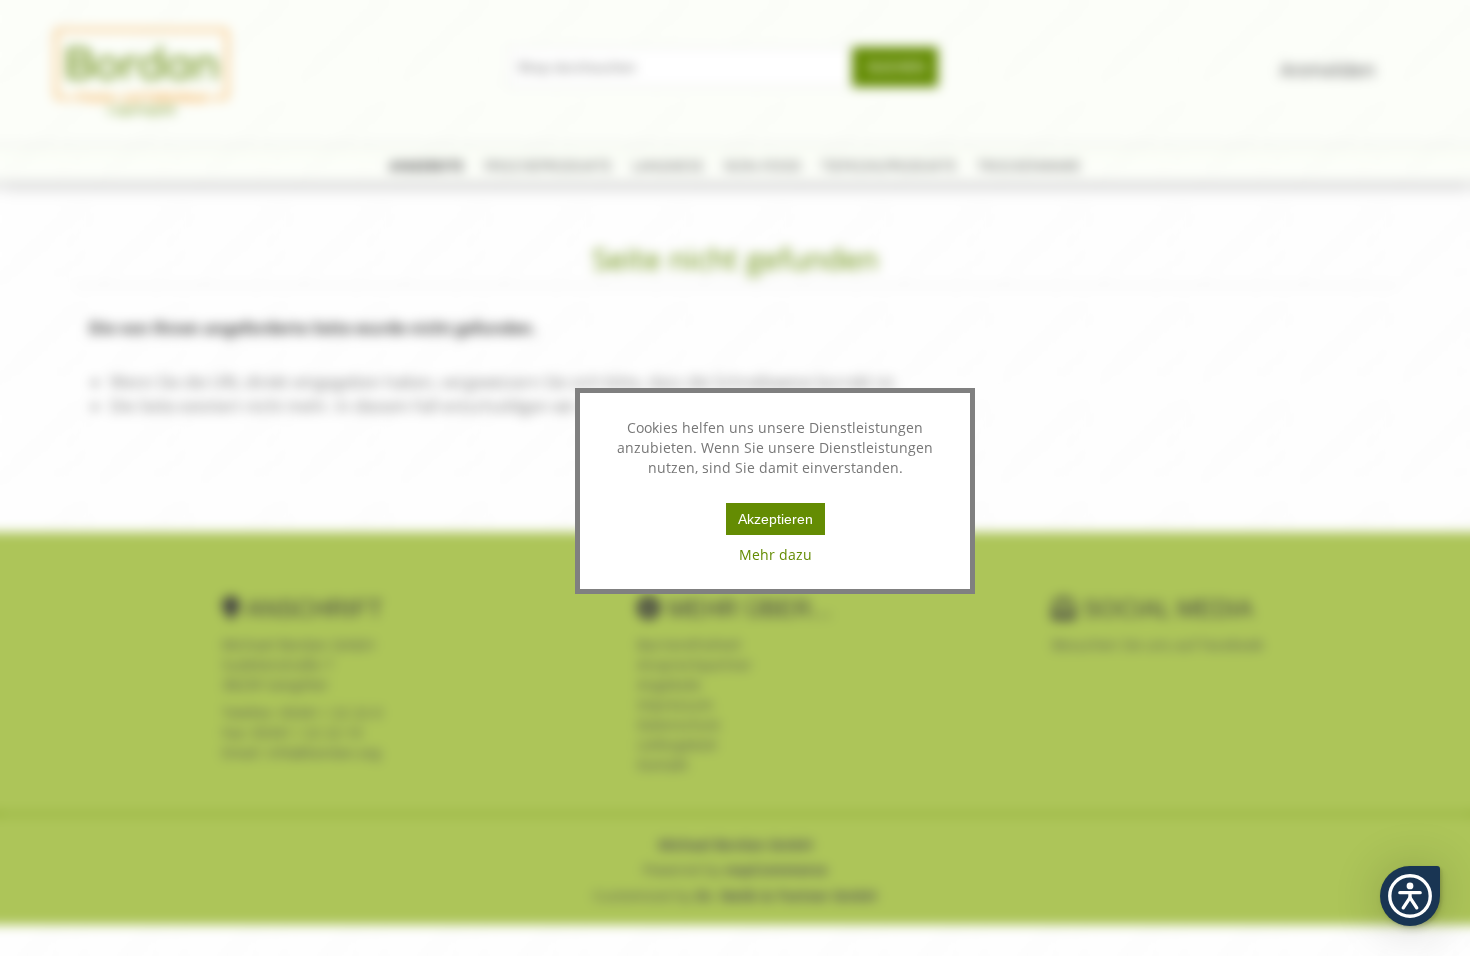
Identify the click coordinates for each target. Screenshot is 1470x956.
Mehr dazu (775, 554)
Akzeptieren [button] (775, 519)
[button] (1410, 896)
